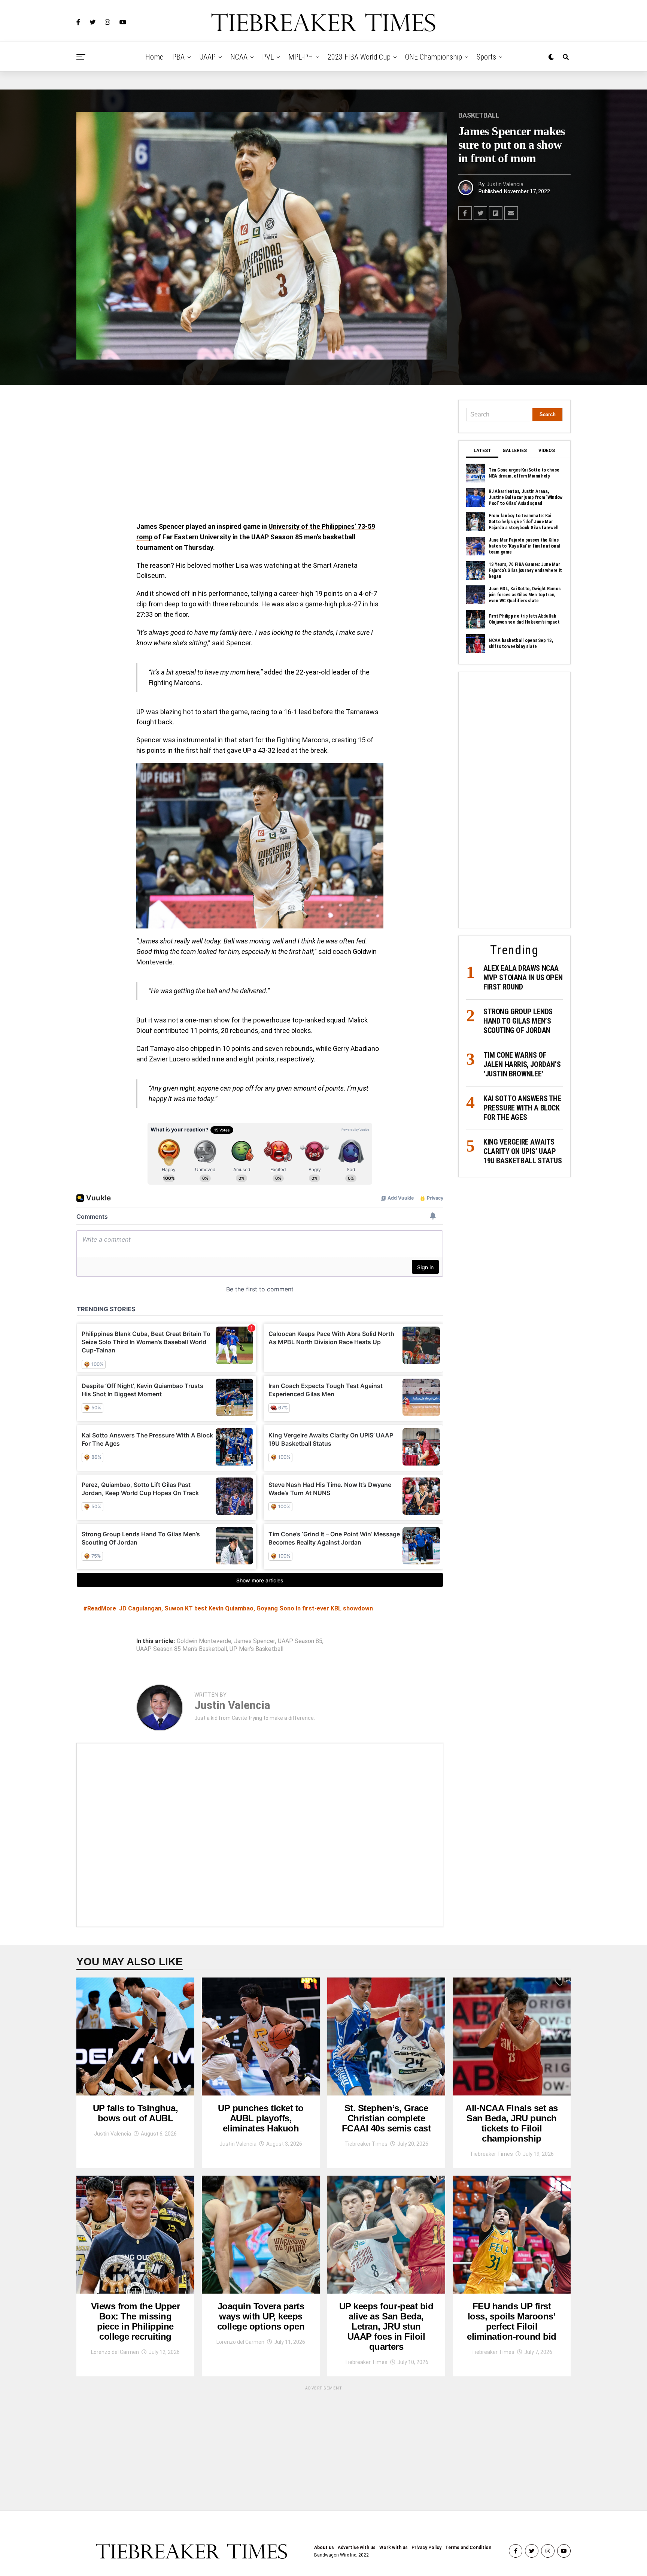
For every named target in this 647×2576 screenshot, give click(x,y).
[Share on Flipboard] (496, 213)
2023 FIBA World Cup (359, 57)
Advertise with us (357, 2548)
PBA (178, 57)
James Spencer (255, 1641)
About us (324, 2548)
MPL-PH (301, 57)
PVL (268, 57)
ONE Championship (434, 57)
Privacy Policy (426, 2548)
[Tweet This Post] (480, 213)
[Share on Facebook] (465, 213)
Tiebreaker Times (366, 2144)
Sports (486, 57)
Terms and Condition (468, 2548)
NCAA (239, 57)
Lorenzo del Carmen (115, 2352)
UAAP (207, 57)
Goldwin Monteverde (204, 1641)
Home (154, 57)
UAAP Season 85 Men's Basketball (182, 1649)
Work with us (394, 2548)
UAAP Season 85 (300, 1641)
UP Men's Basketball (256, 1649)
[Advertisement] (260, 455)
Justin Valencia (505, 184)
